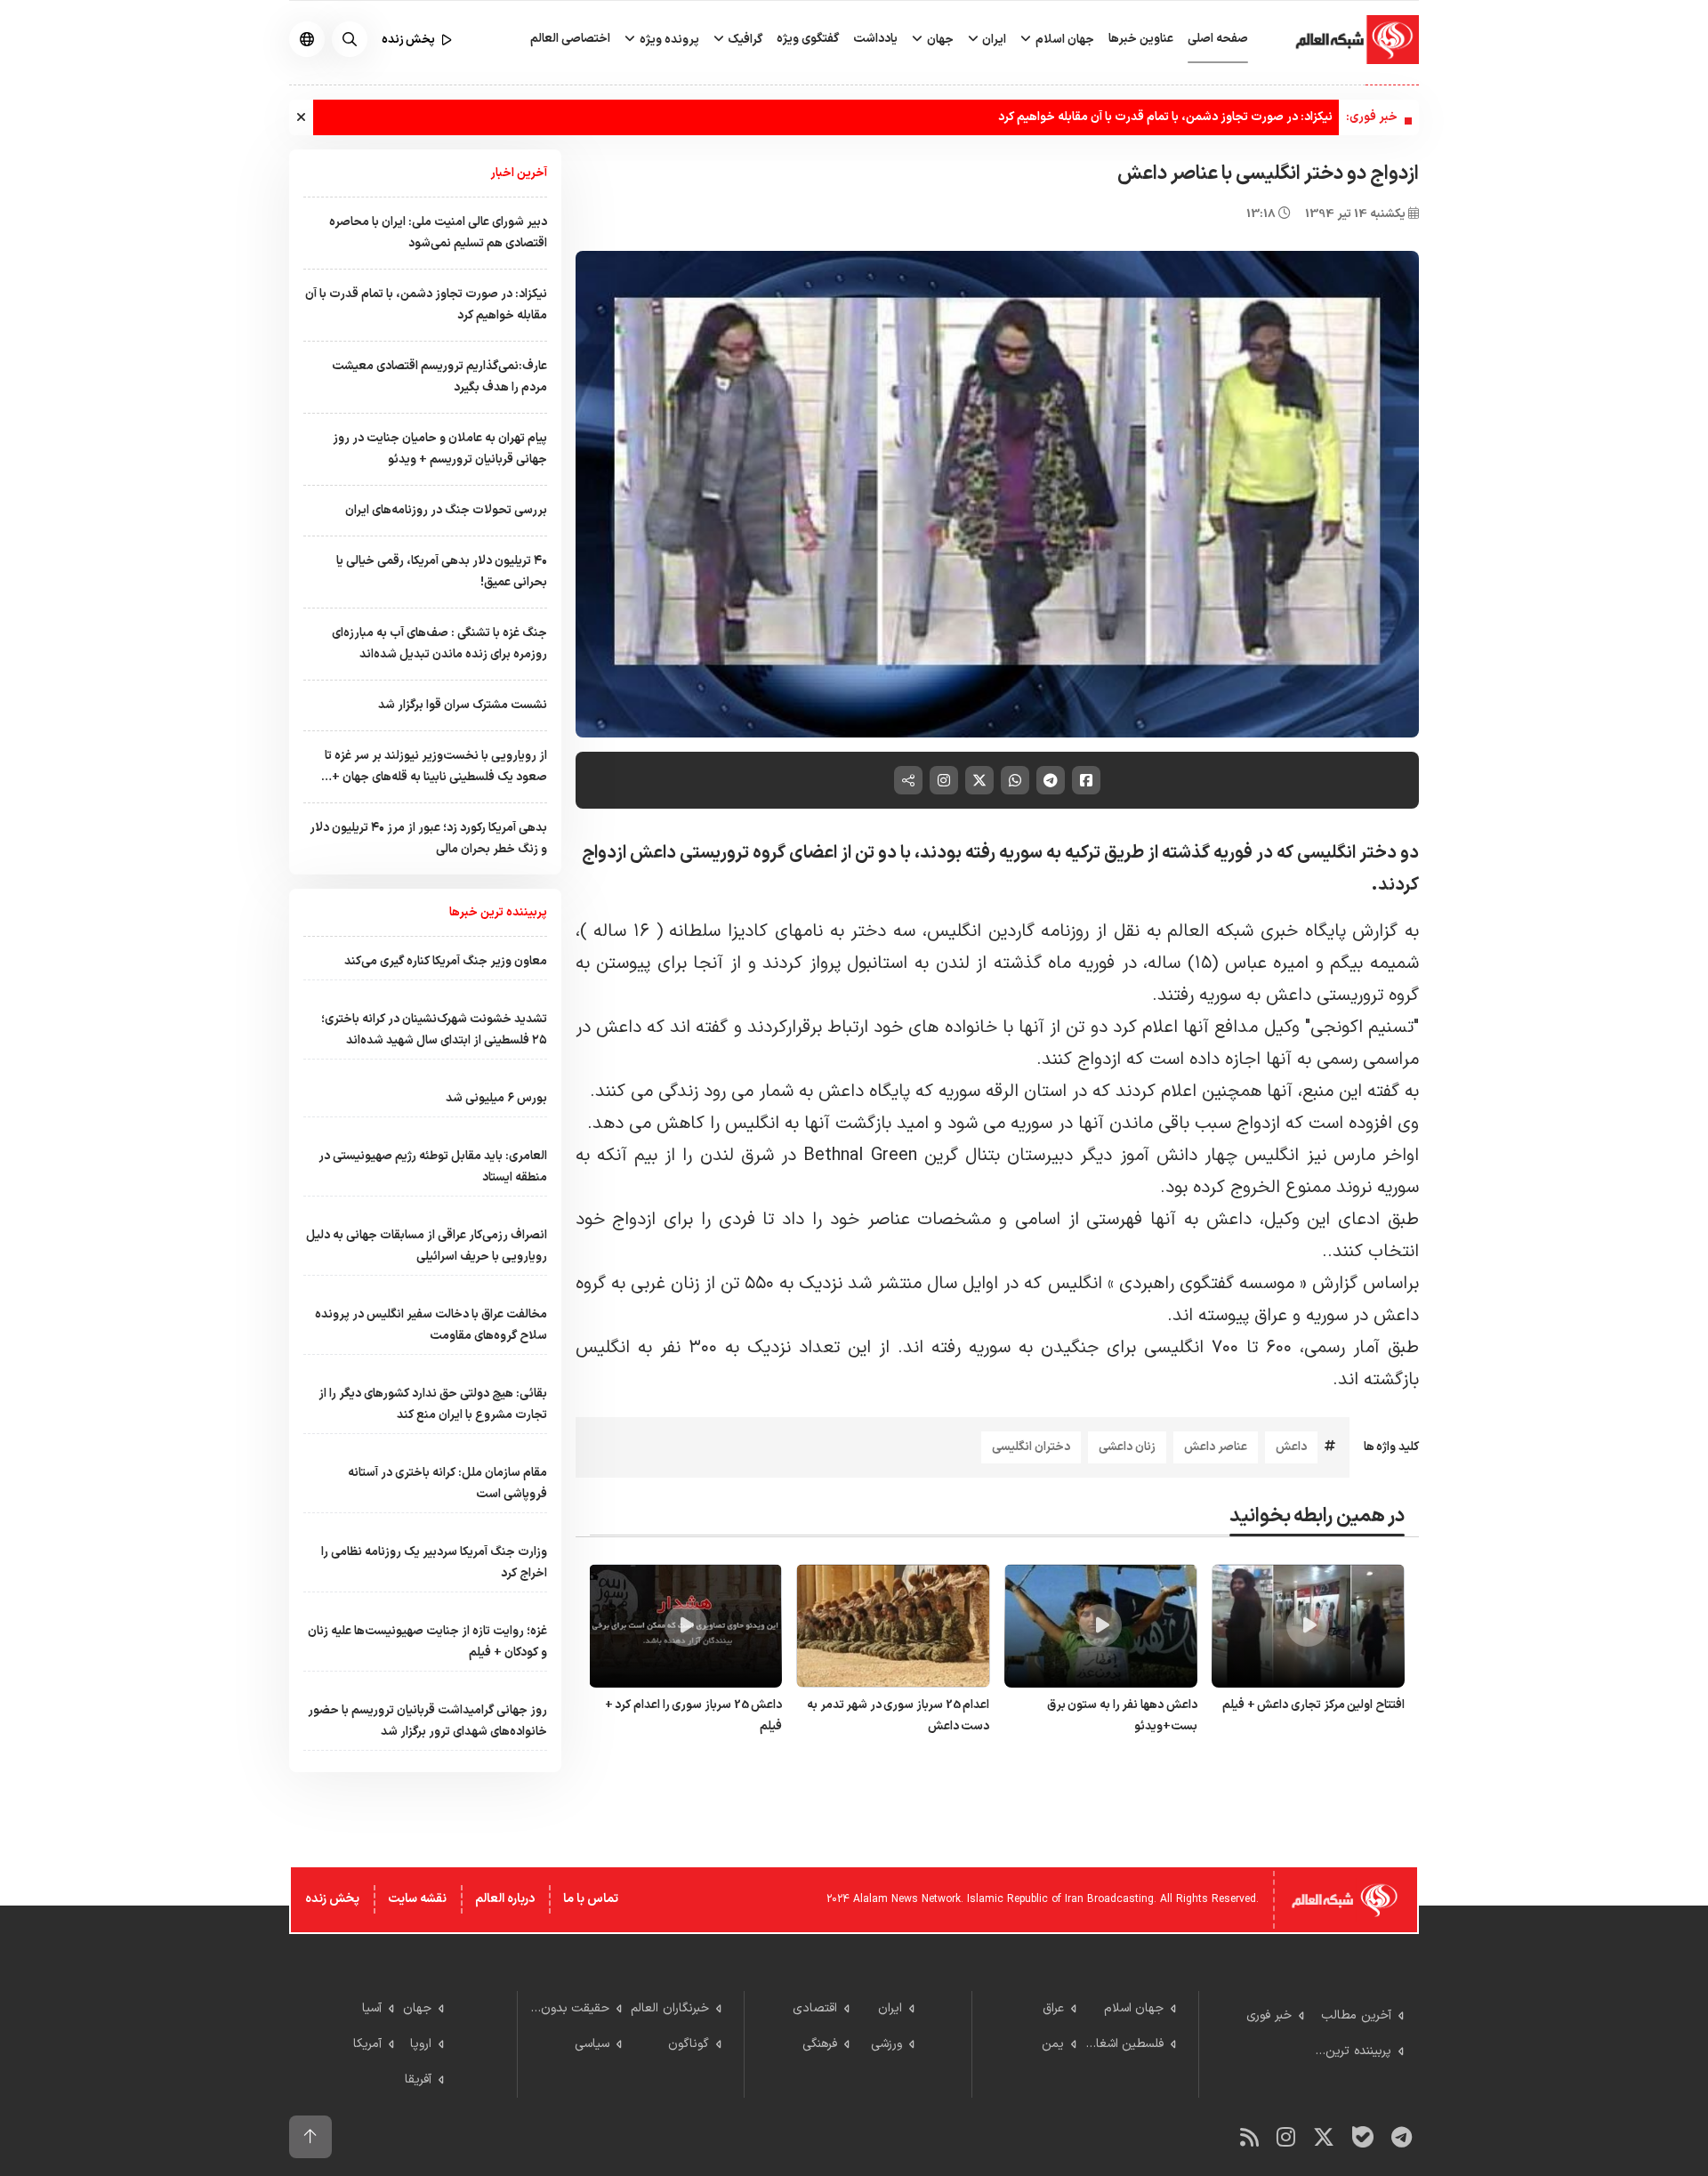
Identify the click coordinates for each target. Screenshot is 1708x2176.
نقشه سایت (417, 1899)
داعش (1291, 1447)
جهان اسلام (1063, 40)
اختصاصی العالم (570, 39)
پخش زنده (332, 1899)
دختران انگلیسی (1031, 1447)
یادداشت (875, 39)
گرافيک (744, 40)
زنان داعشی (1127, 1447)
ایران (993, 40)
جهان (939, 40)
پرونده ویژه (668, 40)
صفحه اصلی (1218, 39)
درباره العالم (505, 1899)
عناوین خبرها (1141, 39)
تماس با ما (591, 1899)
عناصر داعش (1216, 1447)
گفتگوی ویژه (808, 39)
